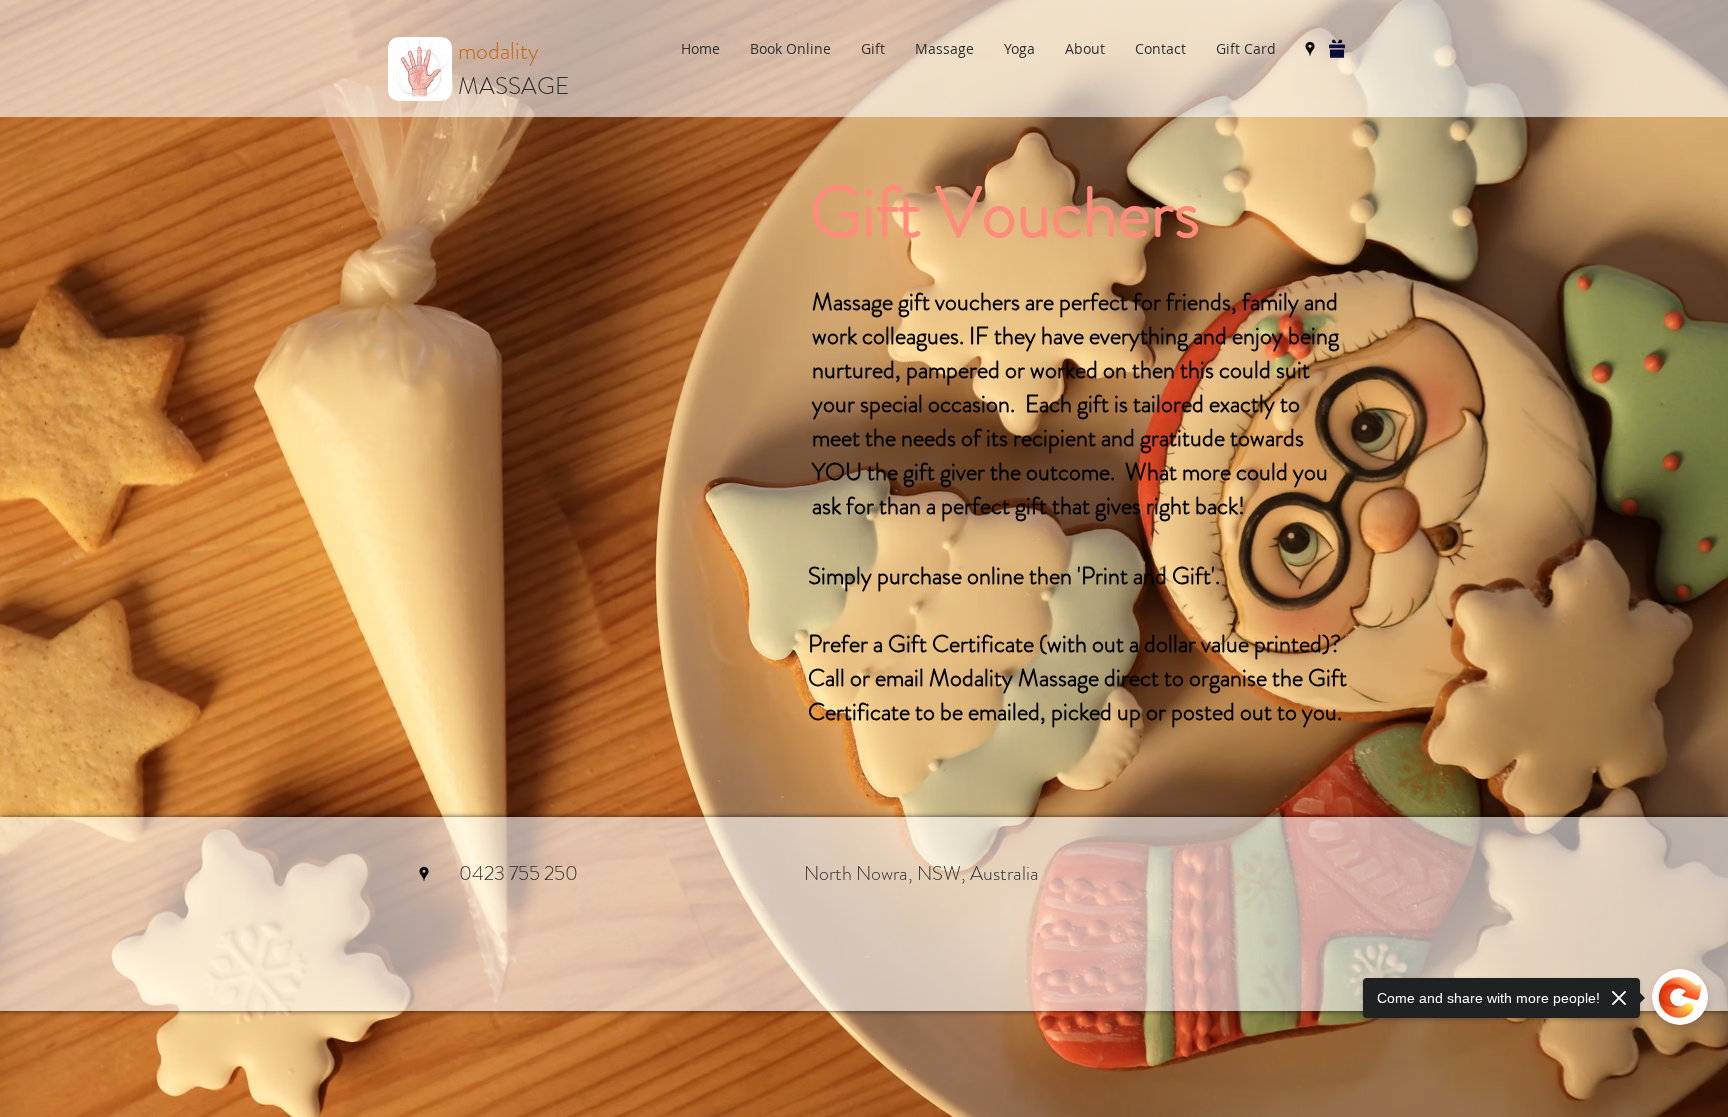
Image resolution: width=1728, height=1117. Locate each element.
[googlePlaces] (1310, 49)
